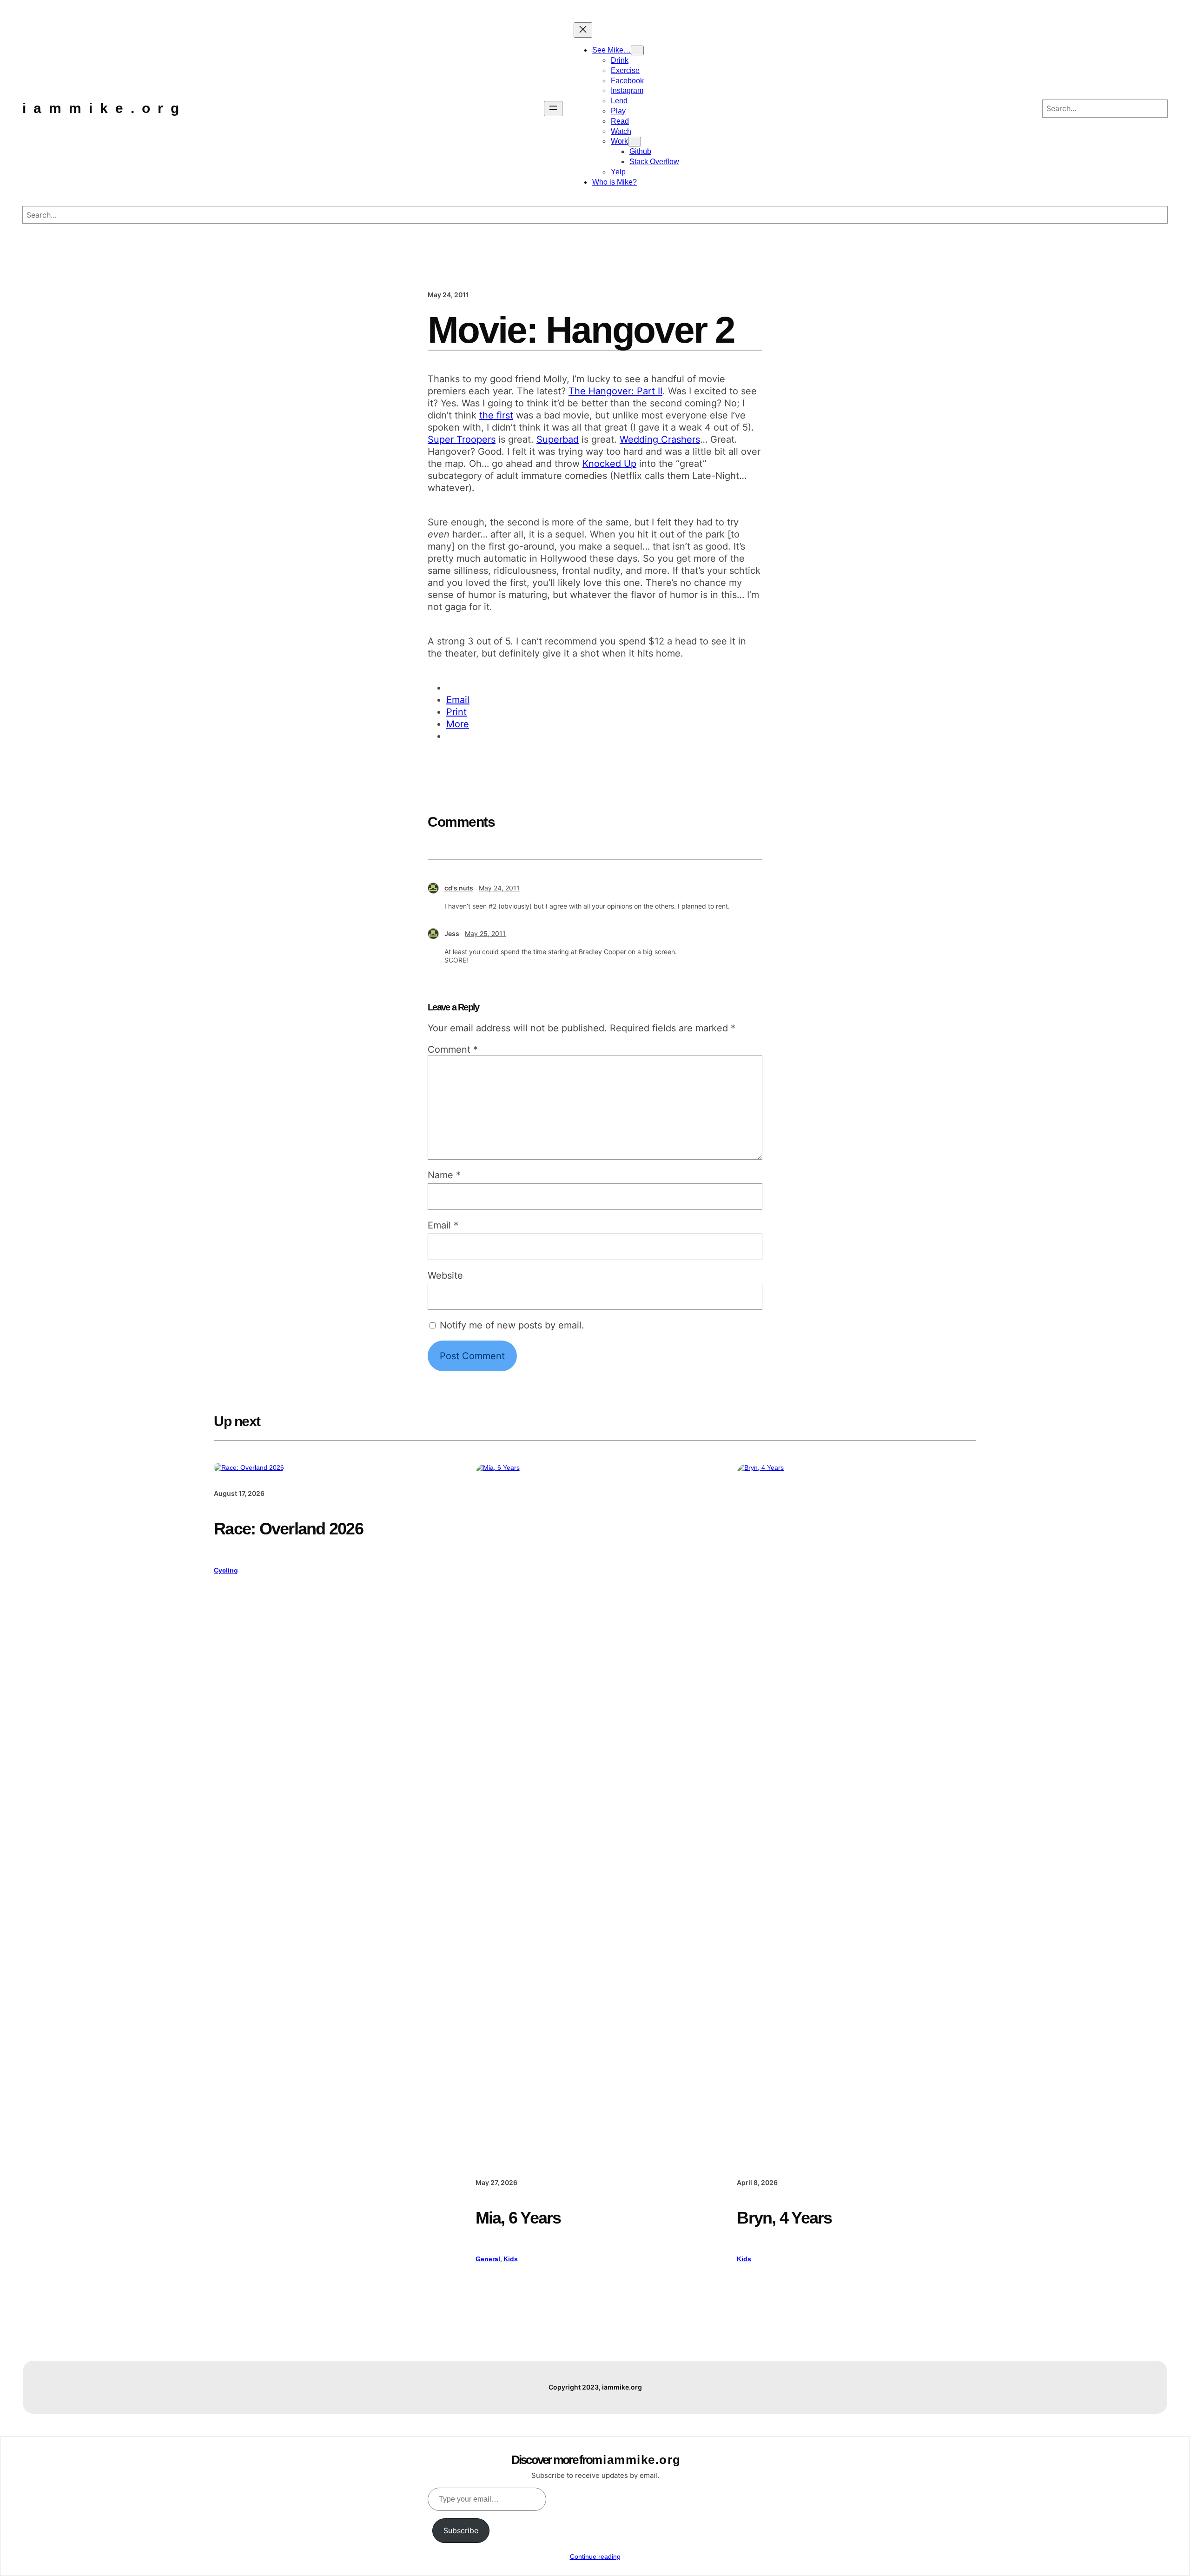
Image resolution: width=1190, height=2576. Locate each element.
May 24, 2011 (499, 888)
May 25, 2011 (485, 933)
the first (496, 415)
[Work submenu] (635, 142)
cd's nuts (459, 888)
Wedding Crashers (660, 439)
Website (445, 1275)
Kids (511, 2259)
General (488, 2259)
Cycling (226, 1570)
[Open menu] (553, 109)
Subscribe (461, 2530)
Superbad (558, 439)
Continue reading (595, 2556)
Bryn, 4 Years (784, 2218)
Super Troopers (462, 439)
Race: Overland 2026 (288, 1529)
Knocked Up (609, 464)
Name (444, 1175)
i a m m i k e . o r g (102, 108)
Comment (453, 1049)
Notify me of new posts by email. (512, 1325)
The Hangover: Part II (615, 391)
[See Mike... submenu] (637, 50)
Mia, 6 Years (518, 2218)
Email (443, 1225)
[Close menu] (583, 30)
